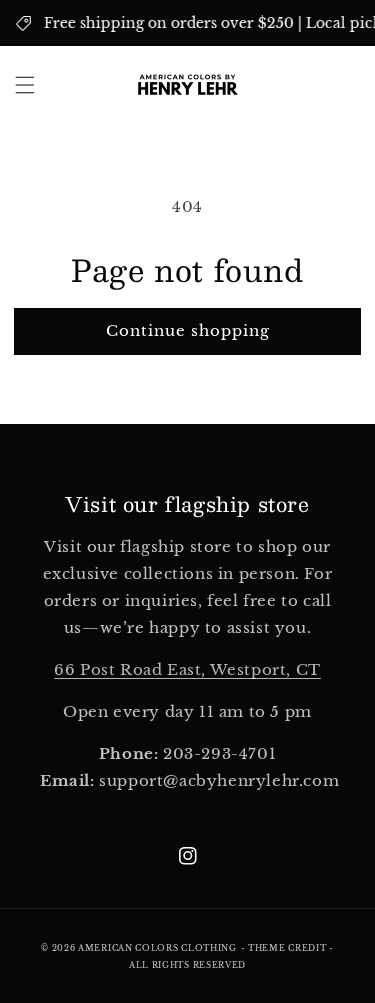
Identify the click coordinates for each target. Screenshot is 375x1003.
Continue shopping (188, 330)
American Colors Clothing (157, 948)
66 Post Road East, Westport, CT (187, 669)
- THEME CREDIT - (287, 948)
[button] (25, 85)
